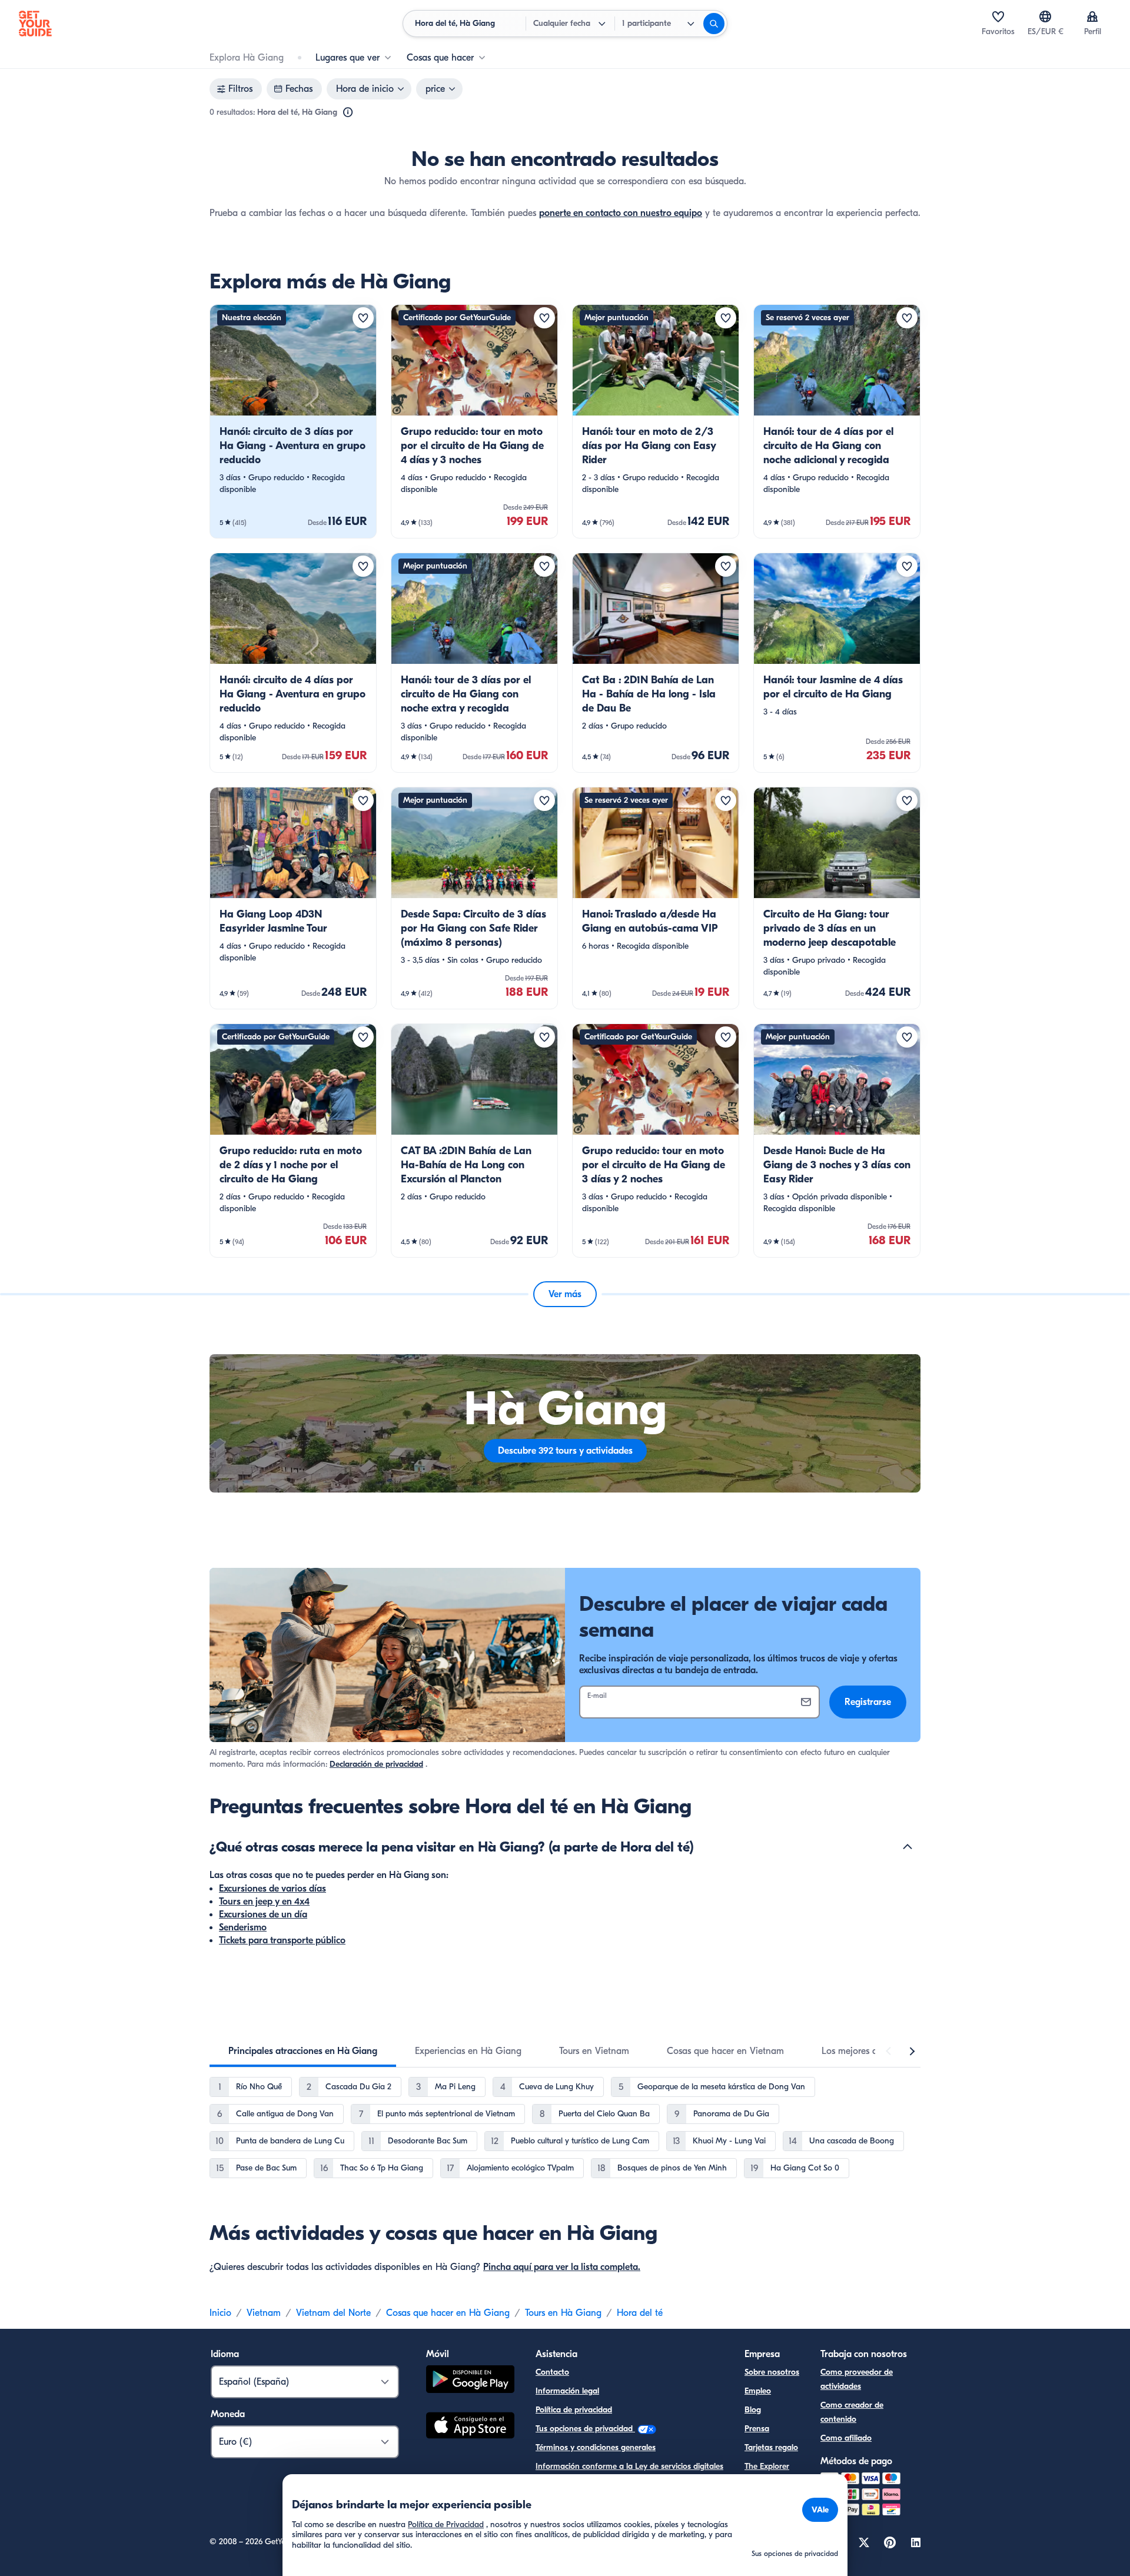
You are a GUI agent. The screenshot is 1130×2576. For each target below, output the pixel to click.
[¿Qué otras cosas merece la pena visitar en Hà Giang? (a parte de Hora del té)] (908, 1847)
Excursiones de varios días (272, 1889)
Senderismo (243, 1927)
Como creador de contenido (852, 2412)
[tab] (303, 2051)
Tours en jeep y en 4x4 (264, 1902)
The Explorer (767, 2466)
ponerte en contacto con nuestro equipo (621, 213)
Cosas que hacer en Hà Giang (448, 2313)
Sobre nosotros (772, 2372)
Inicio (220, 2313)
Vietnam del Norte (333, 2313)
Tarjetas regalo (771, 2447)
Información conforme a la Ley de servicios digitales (629, 2466)
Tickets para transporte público (282, 1940)
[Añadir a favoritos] (363, 318)
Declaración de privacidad (376, 1764)
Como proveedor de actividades (857, 2379)
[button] (293, 421)
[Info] (348, 112)
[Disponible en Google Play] (470, 2381)
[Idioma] (1045, 16)
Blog (753, 2410)
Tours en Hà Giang (563, 2313)
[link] (293, 421)
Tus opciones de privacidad (585, 2429)
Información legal (567, 2391)
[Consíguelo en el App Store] (470, 2427)
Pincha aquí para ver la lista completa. (562, 2267)
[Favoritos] (998, 16)
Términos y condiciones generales (596, 2447)
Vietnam (264, 2313)
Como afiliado (846, 2438)
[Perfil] (1092, 16)
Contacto (552, 2372)
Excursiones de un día (263, 1914)
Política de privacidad (574, 2410)
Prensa (757, 2429)
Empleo (758, 2391)
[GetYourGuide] (35, 24)
